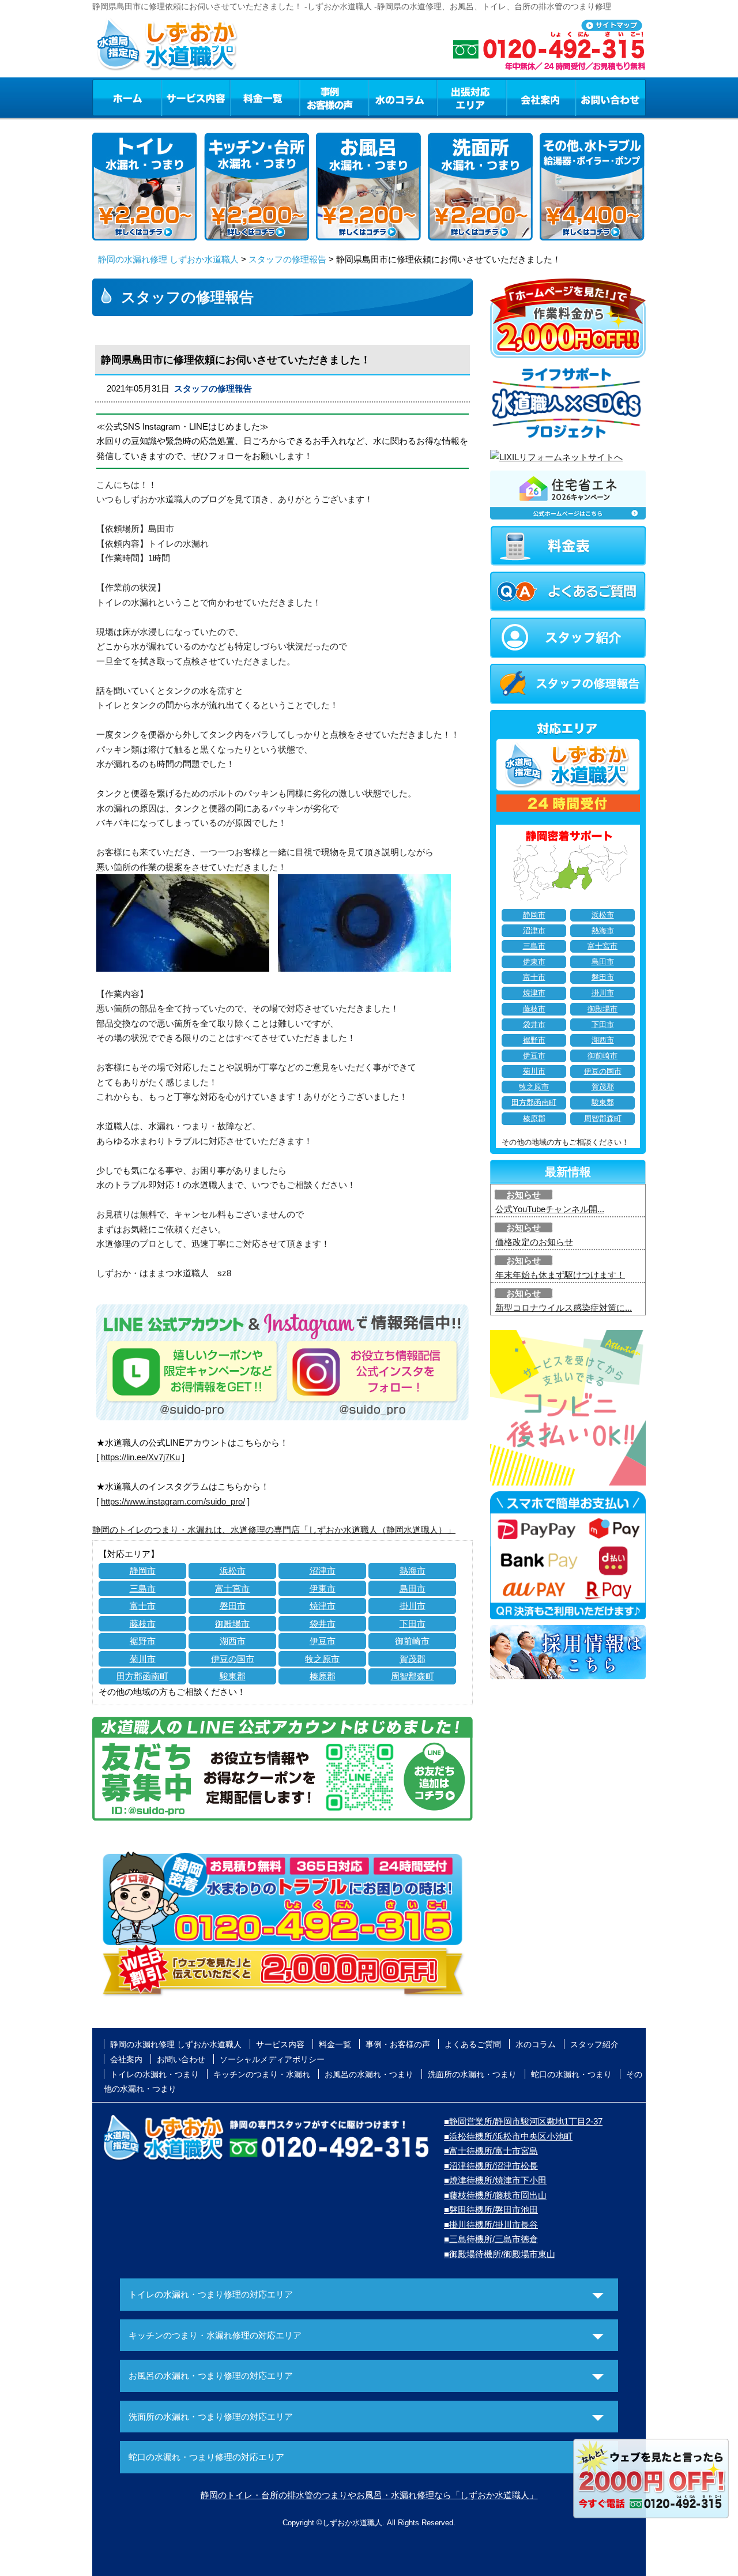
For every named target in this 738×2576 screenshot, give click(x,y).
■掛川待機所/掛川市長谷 (491, 2225)
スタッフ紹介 (594, 2044)
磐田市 (233, 1606)
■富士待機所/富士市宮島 (491, 2151)
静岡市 (143, 1571)
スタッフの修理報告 (287, 259)
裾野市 (143, 1641)
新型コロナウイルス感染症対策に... (564, 1308)
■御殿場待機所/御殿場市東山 (500, 2254)
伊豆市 (323, 1641)
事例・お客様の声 (334, 97)
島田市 (413, 1588)
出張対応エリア (472, 97)
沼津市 (323, 1571)
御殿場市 (232, 1624)
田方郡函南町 (142, 1676)
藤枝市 (143, 1624)
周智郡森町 (413, 1676)
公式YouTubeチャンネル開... (550, 1209)
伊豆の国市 (233, 1659)
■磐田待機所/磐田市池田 (491, 2210)
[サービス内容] (175, 97)
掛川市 (413, 1606)
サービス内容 (195, 97)
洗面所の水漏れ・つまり (472, 2074)
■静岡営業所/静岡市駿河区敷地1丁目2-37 (523, 2121)
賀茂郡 (413, 1659)
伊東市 (323, 1588)
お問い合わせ (611, 97)
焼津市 (323, 1606)
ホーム (127, 97)
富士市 (143, 1606)
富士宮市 (232, 1588)
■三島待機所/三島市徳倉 (491, 2239)
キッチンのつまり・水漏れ (262, 2074)
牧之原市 (322, 1659)
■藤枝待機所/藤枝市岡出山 (495, 2195)
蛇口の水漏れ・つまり (571, 2074)
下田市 (413, 1624)
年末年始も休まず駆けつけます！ (560, 1275)
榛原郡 (323, 1676)
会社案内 (541, 97)
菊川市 (143, 1659)
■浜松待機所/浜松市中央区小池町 (508, 2136)
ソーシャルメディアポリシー (272, 2059)
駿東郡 (233, 1676)
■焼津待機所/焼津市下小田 (495, 2180)
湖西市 (233, 1641)
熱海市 (413, 1571)
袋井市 (323, 1624)
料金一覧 (265, 97)
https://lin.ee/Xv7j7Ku (140, 1457)
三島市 (143, 1588)
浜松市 (233, 1571)
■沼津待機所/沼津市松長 (491, 2166)
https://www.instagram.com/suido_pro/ (173, 1501)
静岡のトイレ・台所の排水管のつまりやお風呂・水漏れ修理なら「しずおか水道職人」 (369, 2495)
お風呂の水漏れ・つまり (369, 2074)
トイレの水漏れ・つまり (155, 2074)
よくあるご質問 (473, 2044)
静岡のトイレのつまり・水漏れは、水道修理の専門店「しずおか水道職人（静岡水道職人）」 (274, 1530)
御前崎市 (412, 1641)
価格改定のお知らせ (534, 1242)
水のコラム (403, 97)
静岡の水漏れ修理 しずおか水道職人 (168, 259)
